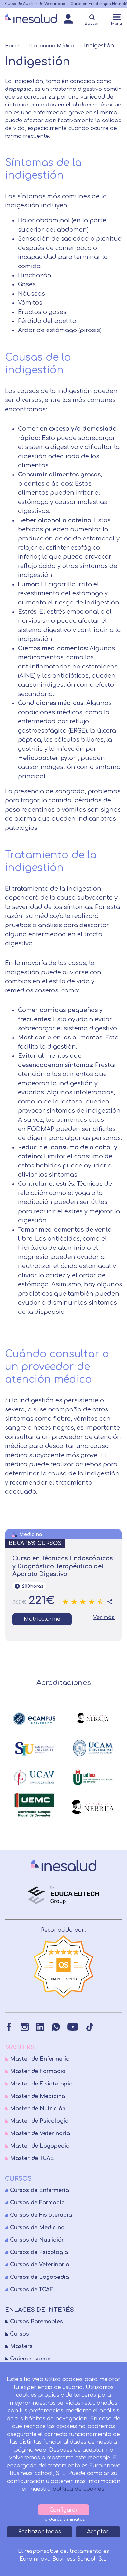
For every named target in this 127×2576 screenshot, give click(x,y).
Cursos (20, 2334)
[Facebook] (9, 2027)
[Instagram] (25, 2027)
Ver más (104, 1618)
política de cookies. (79, 2489)
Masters (21, 2346)
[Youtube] (73, 2027)
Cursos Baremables (36, 2322)
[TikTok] (90, 2027)
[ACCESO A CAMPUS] (68, 21)
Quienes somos (31, 2359)
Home (12, 46)
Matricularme (42, 1619)
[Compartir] (110, 1602)
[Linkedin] (40, 2027)
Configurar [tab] (64, 2510)
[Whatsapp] (56, 2027)
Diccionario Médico (51, 46)
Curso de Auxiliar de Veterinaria (35, 4)
